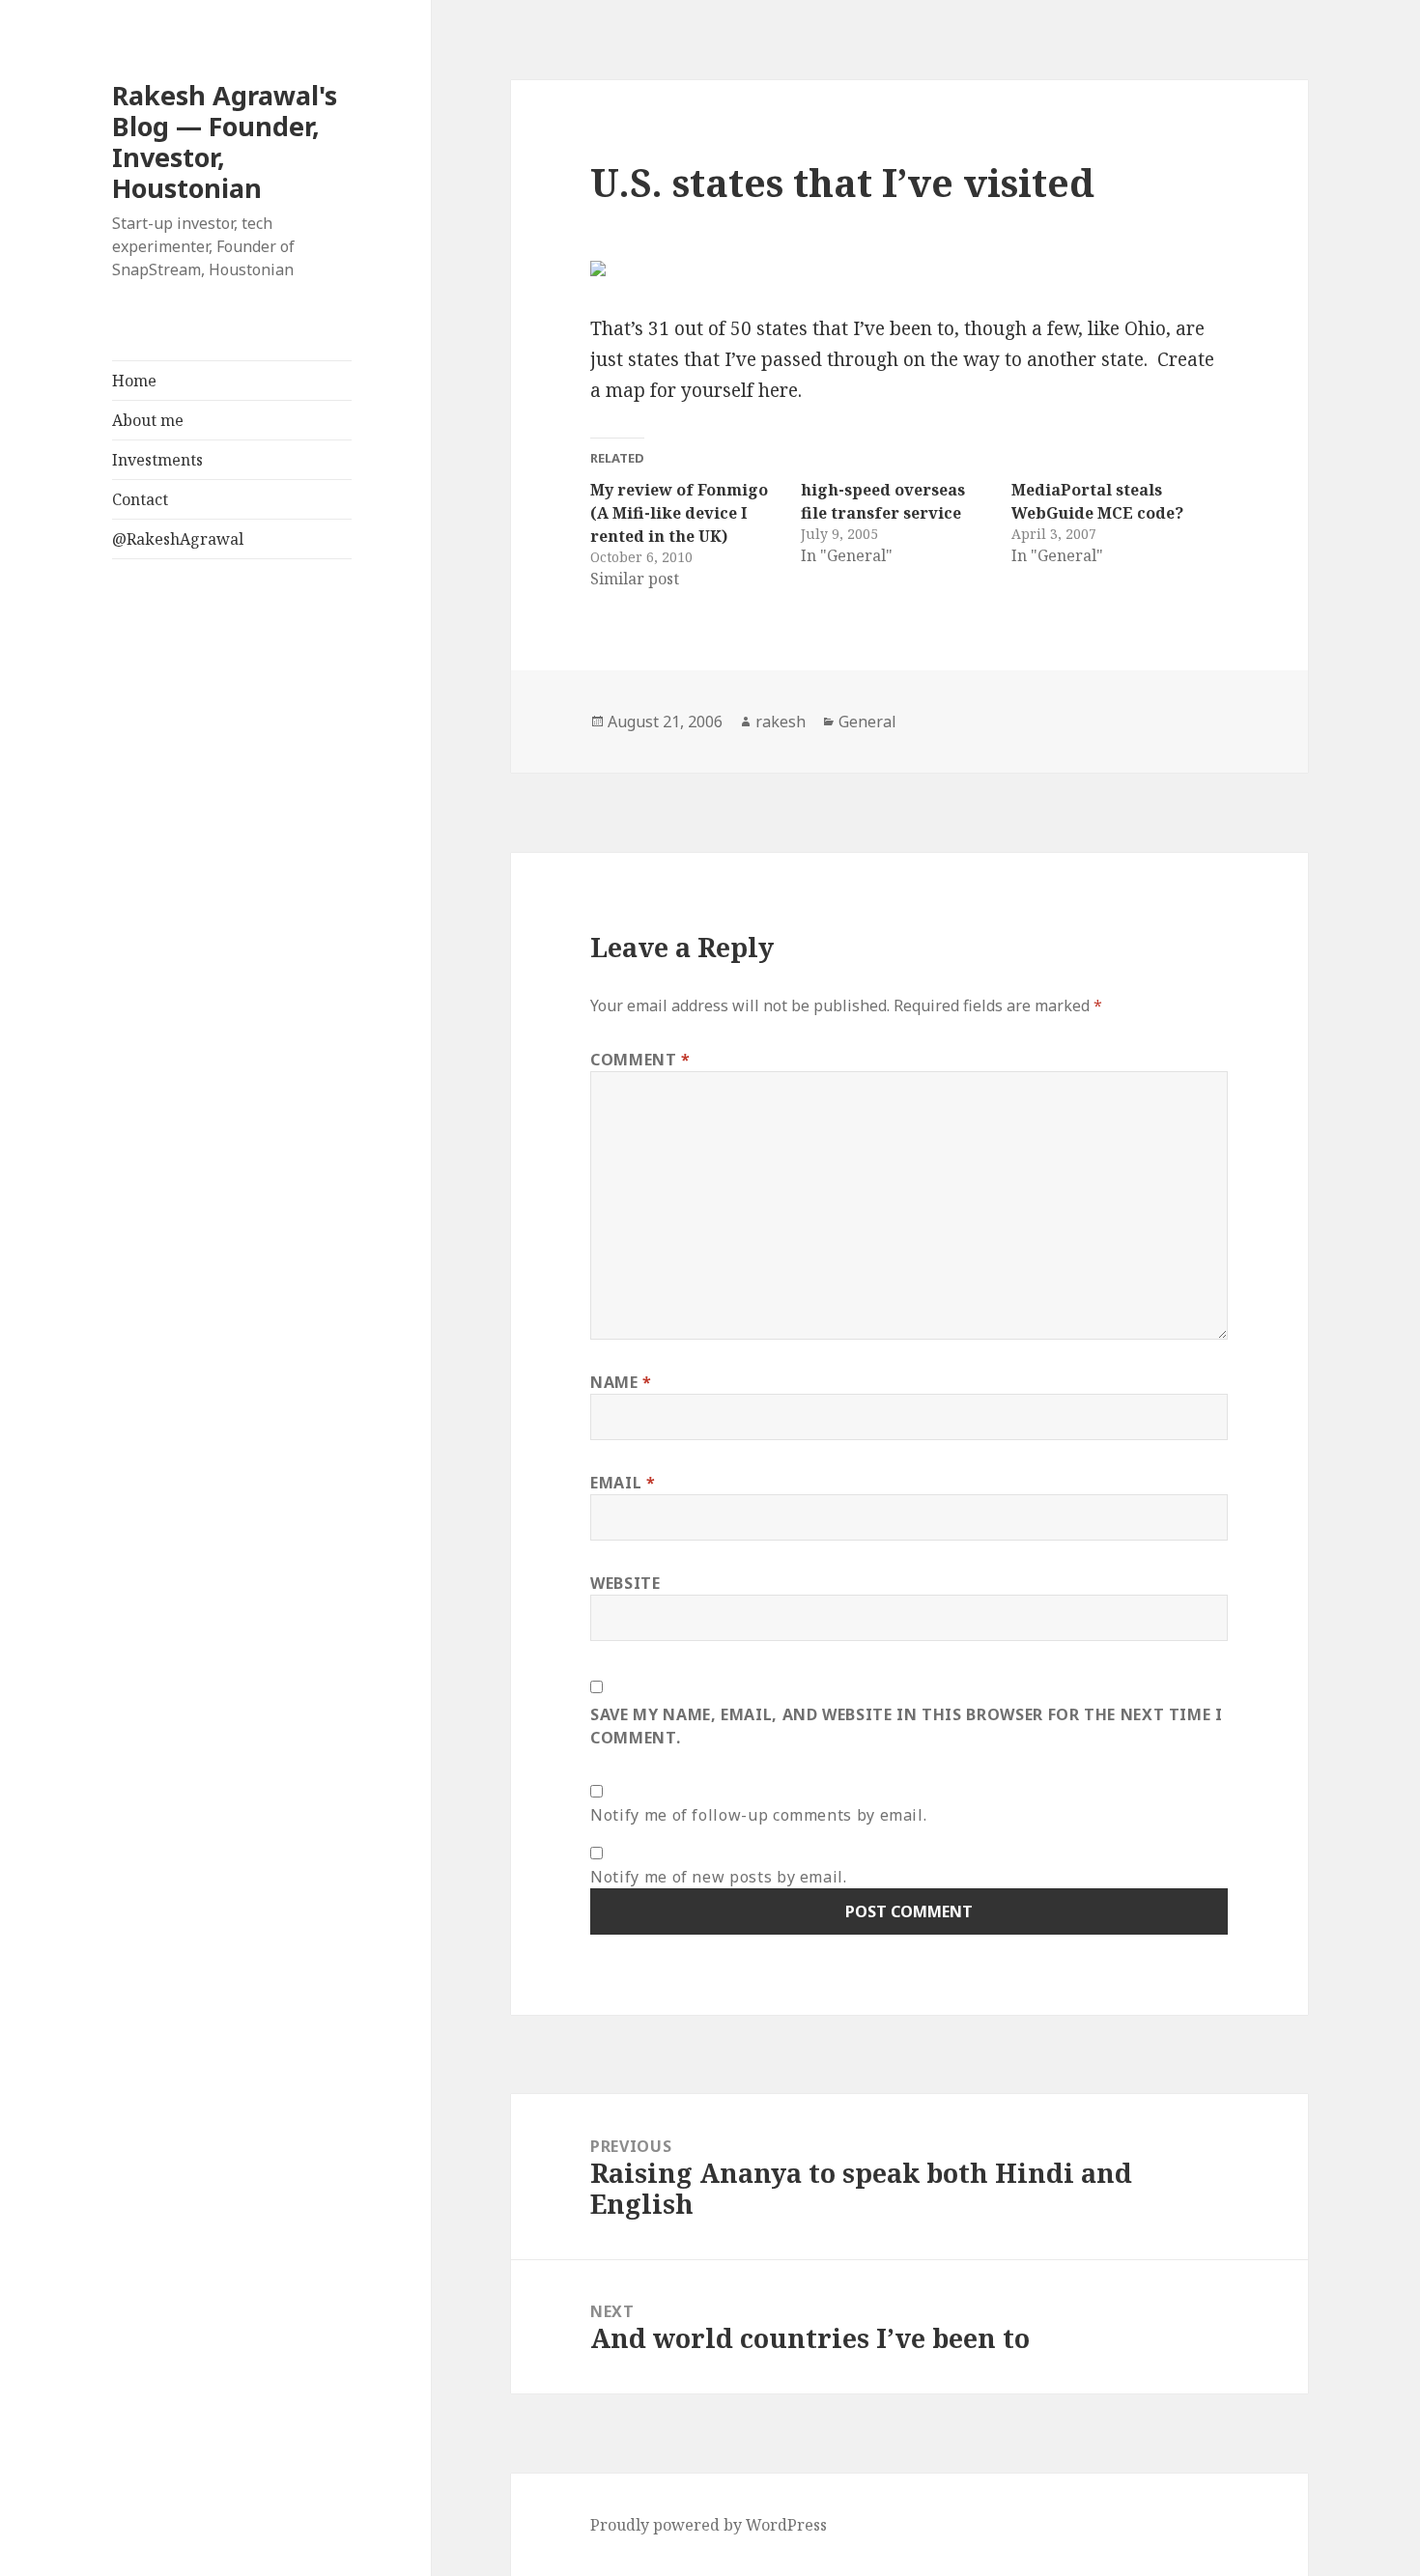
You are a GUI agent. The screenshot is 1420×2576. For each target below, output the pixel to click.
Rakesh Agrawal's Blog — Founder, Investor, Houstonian (225, 142)
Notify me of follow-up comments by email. (758, 1815)
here (778, 390)
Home (134, 381)
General (867, 722)
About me (148, 420)
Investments (157, 460)
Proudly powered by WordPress (709, 2525)
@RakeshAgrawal (178, 539)
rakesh (781, 722)
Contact (140, 499)
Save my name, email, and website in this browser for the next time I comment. (907, 1726)
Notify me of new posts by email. (718, 1877)
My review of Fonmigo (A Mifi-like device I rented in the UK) (679, 513)
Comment (640, 1060)
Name (621, 1382)
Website (625, 1583)
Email (623, 1483)
